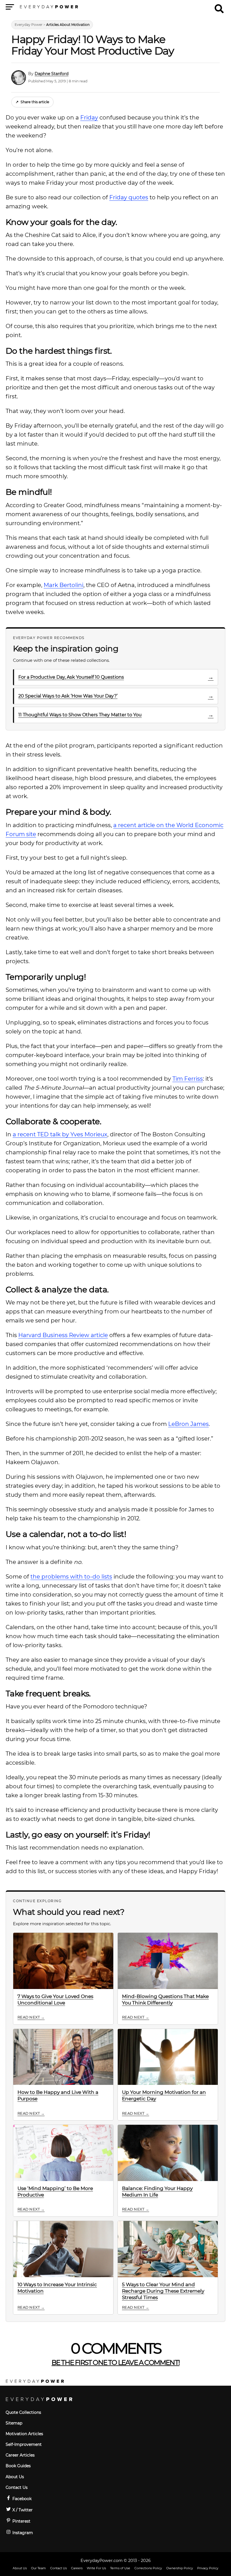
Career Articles (20, 2455)
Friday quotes (129, 197)
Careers (77, 2568)
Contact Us (17, 2487)
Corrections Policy (148, 2568)
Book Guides (18, 2466)
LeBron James (188, 1424)
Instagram (22, 2533)
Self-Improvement (24, 2444)
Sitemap (14, 2423)
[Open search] (219, 6)
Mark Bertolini (64, 585)
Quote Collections (23, 2412)
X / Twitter (22, 2510)
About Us (15, 2477)
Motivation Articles (24, 2434)
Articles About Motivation (68, 25)
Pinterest (21, 2521)
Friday (89, 118)
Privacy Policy (208, 2568)
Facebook (21, 2499)
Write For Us (96, 2568)
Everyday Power (29, 25)
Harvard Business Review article (63, 1335)
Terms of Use (120, 2568)
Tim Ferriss (188, 1079)
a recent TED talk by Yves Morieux (60, 1134)
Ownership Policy (180, 2568)
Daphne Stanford (52, 74)
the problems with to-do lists (71, 1577)
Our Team (38, 2568)
